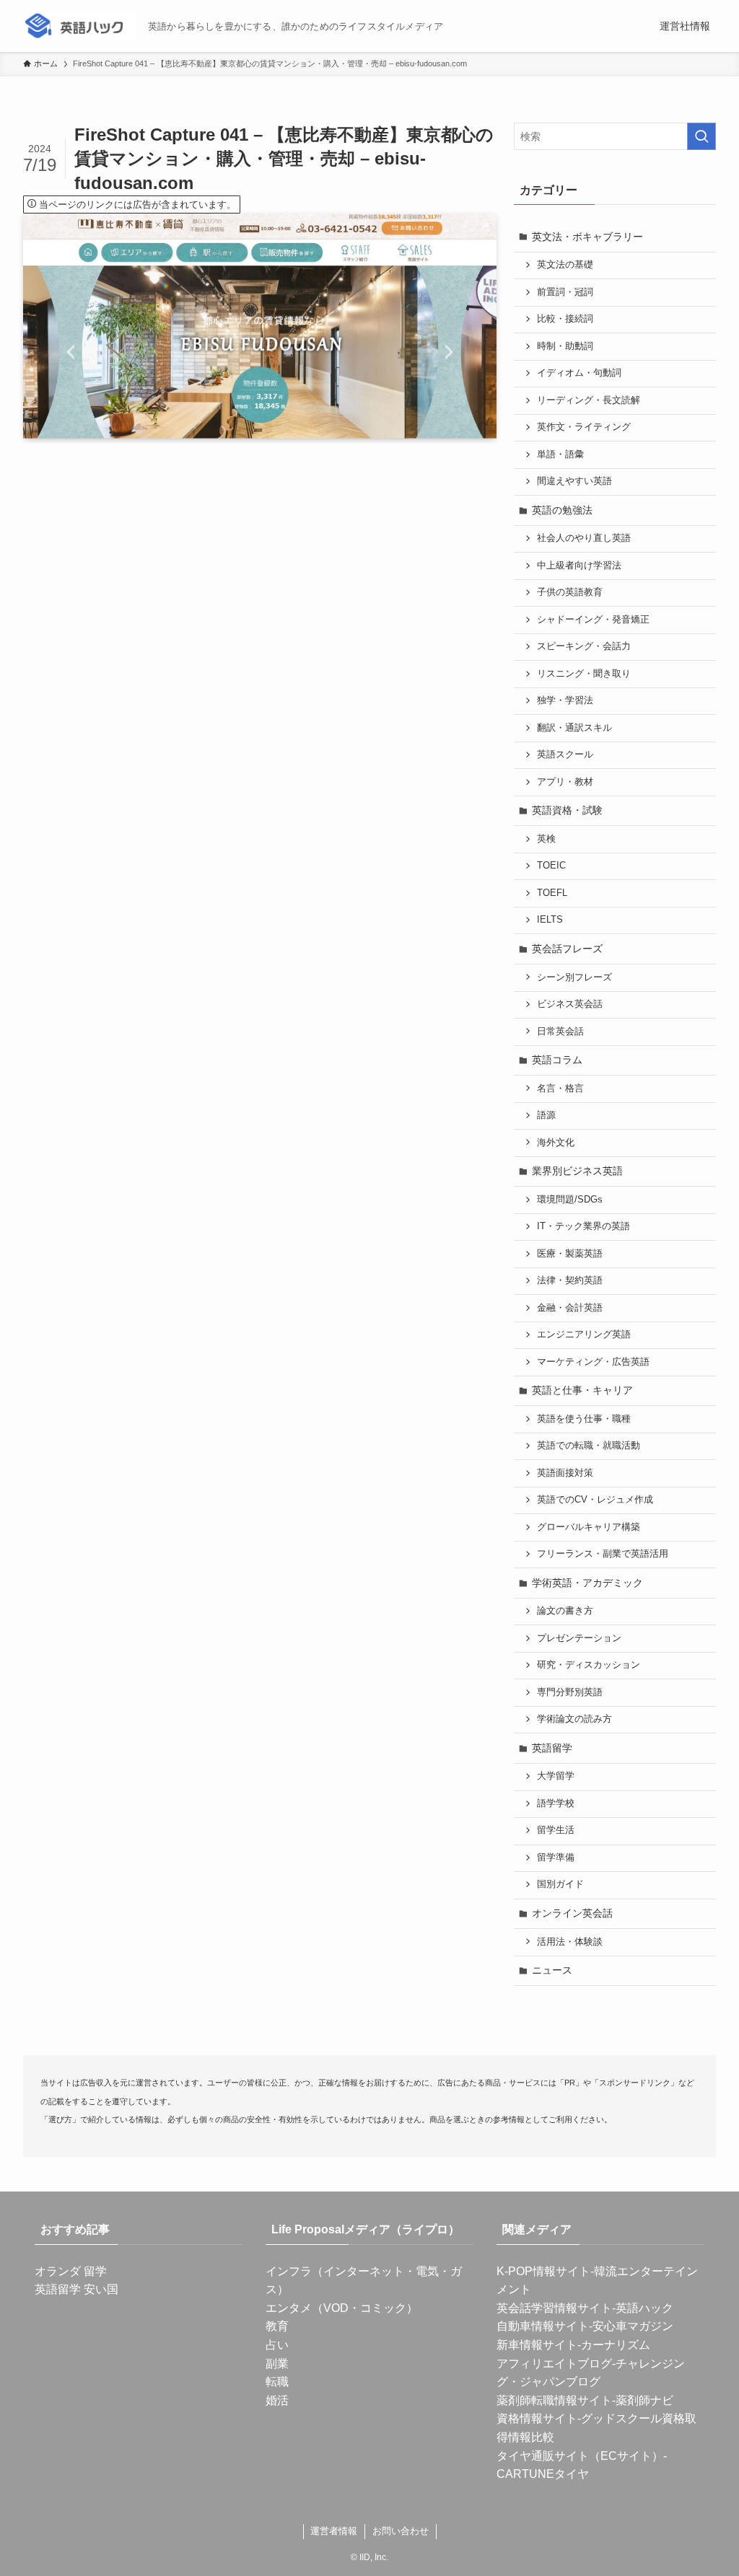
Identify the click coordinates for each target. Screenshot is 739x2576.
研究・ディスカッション (589, 1665)
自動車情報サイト (543, 2326)
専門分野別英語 (570, 1692)
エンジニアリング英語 (584, 1335)
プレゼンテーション (579, 1638)
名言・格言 (560, 1089)
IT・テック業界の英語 (583, 1226)
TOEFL (552, 893)
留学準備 (556, 1858)
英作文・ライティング (584, 427)
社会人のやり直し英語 (584, 538)
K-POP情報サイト (543, 2271)
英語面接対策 (565, 1473)
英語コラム (557, 1060)
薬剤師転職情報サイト (554, 2400)
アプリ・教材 (565, 782)
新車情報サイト (537, 2345)
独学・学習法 (565, 700)
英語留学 (552, 1748)
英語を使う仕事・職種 (584, 1419)
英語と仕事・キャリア (582, 1390)
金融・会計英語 (570, 1308)
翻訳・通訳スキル (574, 728)
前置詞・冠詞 (565, 292)
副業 (277, 2364)
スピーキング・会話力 (584, 646)
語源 (546, 1115)
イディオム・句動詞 (579, 373)
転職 (277, 2382)
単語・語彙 (560, 454)
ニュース (552, 1970)
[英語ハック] (80, 26)
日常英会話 (560, 1032)
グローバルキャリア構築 (589, 1527)
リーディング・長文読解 (589, 400)
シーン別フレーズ (574, 977)
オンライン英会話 (572, 1913)
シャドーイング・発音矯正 (593, 620)
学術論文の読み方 (574, 1719)
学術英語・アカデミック (587, 1583)
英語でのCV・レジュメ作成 (595, 1500)
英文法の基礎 (565, 265)
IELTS (550, 920)
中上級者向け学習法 (579, 566)
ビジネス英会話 (570, 1004)
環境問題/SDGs (570, 1200)
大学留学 (556, 1776)
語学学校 (556, 1803)
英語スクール (565, 755)
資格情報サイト (537, 2418)
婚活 (277, 2400)
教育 (277, 2326)
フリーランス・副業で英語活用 (603, 1554)
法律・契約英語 (570, 1280)
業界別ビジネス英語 (577, 1171)
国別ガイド (560, 1884)
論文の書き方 (565, 1611)
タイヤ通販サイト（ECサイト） (580, 2456)
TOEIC (551, 866)
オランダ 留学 (71, 2271)
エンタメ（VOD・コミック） (342, 2308)
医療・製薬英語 (570, 1254)
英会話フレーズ (567, 949)
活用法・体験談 (570, 1942)
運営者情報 (334, 2531)
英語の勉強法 (562, 510)
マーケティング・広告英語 (593, 1362)
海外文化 (556, 1143)
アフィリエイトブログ (554, 2364)
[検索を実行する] (701, 136)
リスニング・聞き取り (584, 674)
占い (277, 2345)
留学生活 (556, 1830)
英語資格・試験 (567, 810)
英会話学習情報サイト (554, 2308)
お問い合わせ (401, 2531)
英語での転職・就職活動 (589, 1446)
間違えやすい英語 (574, 481)
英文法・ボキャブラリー (587, 237)
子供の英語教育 (570, 592)
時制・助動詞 (565, 346)
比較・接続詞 (565, 319)
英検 (546, 839)
